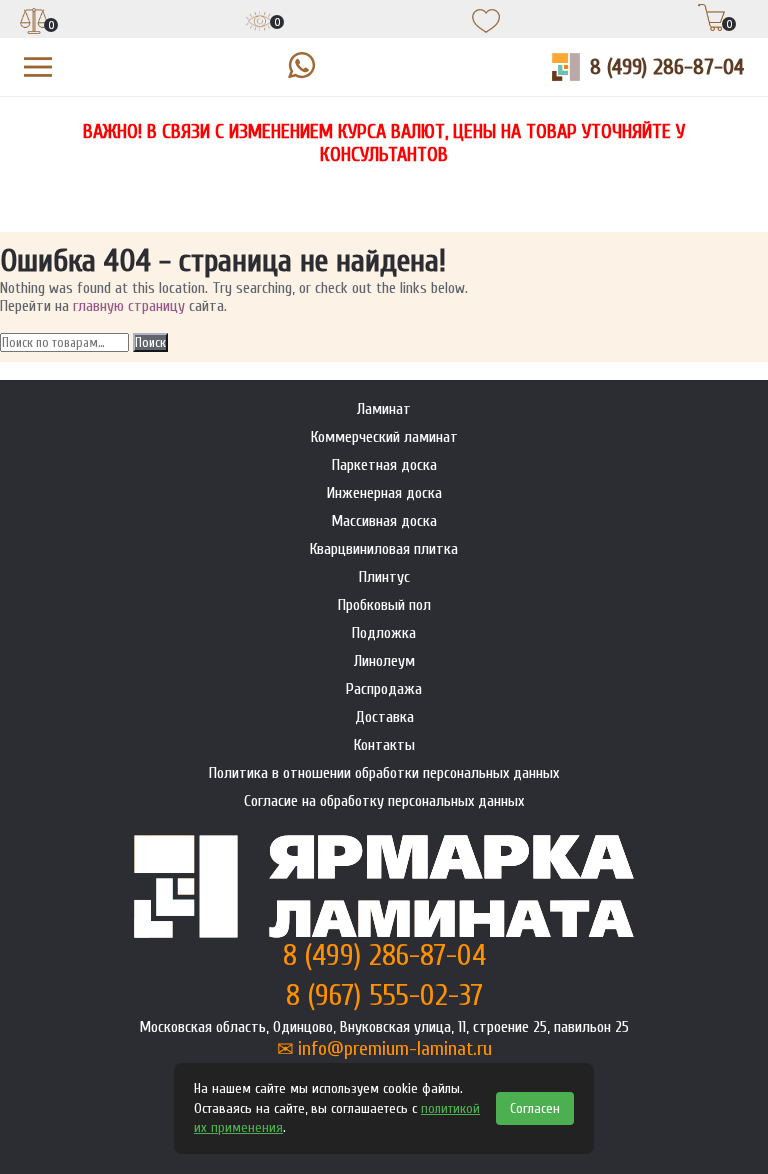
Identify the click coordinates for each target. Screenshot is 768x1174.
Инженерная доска (384, 493)
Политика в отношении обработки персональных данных (384, 773)
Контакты (384, 745)
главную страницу (129, 306)
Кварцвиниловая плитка (384, 549)
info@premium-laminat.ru (395, 1048)
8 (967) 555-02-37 (384, 995)
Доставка (384, 717)
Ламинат (384, 409)
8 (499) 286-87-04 (667, 67)
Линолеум (384, 661)
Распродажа (384, 689)
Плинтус (384, 577)
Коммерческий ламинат (384, 437)
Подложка (384, 633)
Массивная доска (384, 521)
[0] (34, 23)
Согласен (535, 1108)
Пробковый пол (384, 605)
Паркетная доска (384, 465)
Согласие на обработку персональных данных (384, 801)
